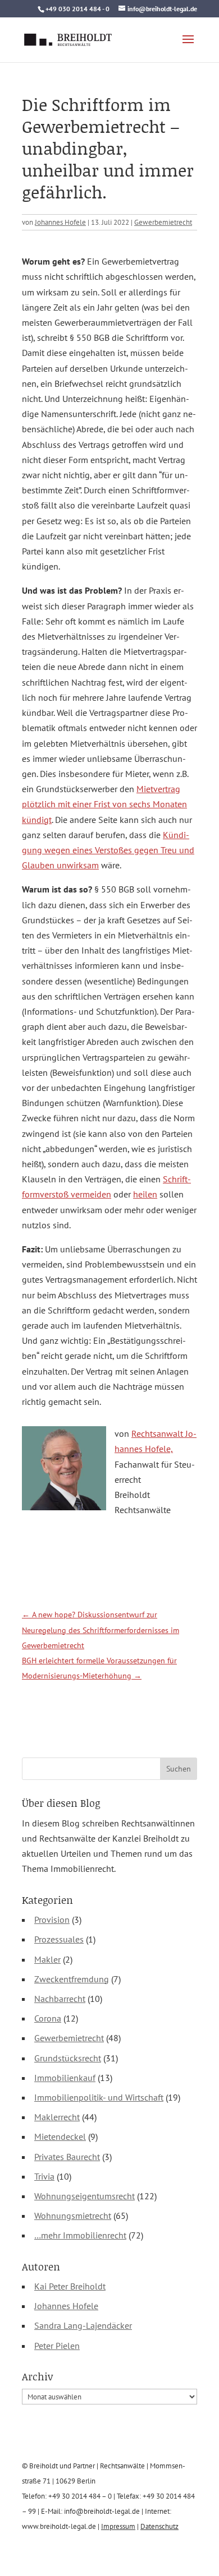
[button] (188, 47)
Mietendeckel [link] (60, 2136)
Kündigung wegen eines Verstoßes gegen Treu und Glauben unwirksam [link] (108, 850)
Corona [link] (48, 2018)
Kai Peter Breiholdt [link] (70, 2286)
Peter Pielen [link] (57, 2346)
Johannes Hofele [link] (60, 222)
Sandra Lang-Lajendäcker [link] (83, 2325)
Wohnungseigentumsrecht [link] (85, 2196)
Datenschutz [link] (159, 2526)
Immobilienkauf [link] (65, 2078)
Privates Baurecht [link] (67, 2157)
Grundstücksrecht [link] (68, 2058)
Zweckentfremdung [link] (72, 1979)
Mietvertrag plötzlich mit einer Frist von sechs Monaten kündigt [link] (104, 804)
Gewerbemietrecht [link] (163, 222)
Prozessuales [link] (59, 1939)
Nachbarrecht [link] (60, 1999)
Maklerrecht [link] (57, 2117)
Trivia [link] (44, 2176)
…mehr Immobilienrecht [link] (80, 2235)
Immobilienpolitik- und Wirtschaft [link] (99, 2097)
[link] (68, 38)
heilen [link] (145, 1194)
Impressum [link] (118, 2526)
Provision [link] (52, 1920)
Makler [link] (47, 1959)
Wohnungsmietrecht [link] (73, 2216)
